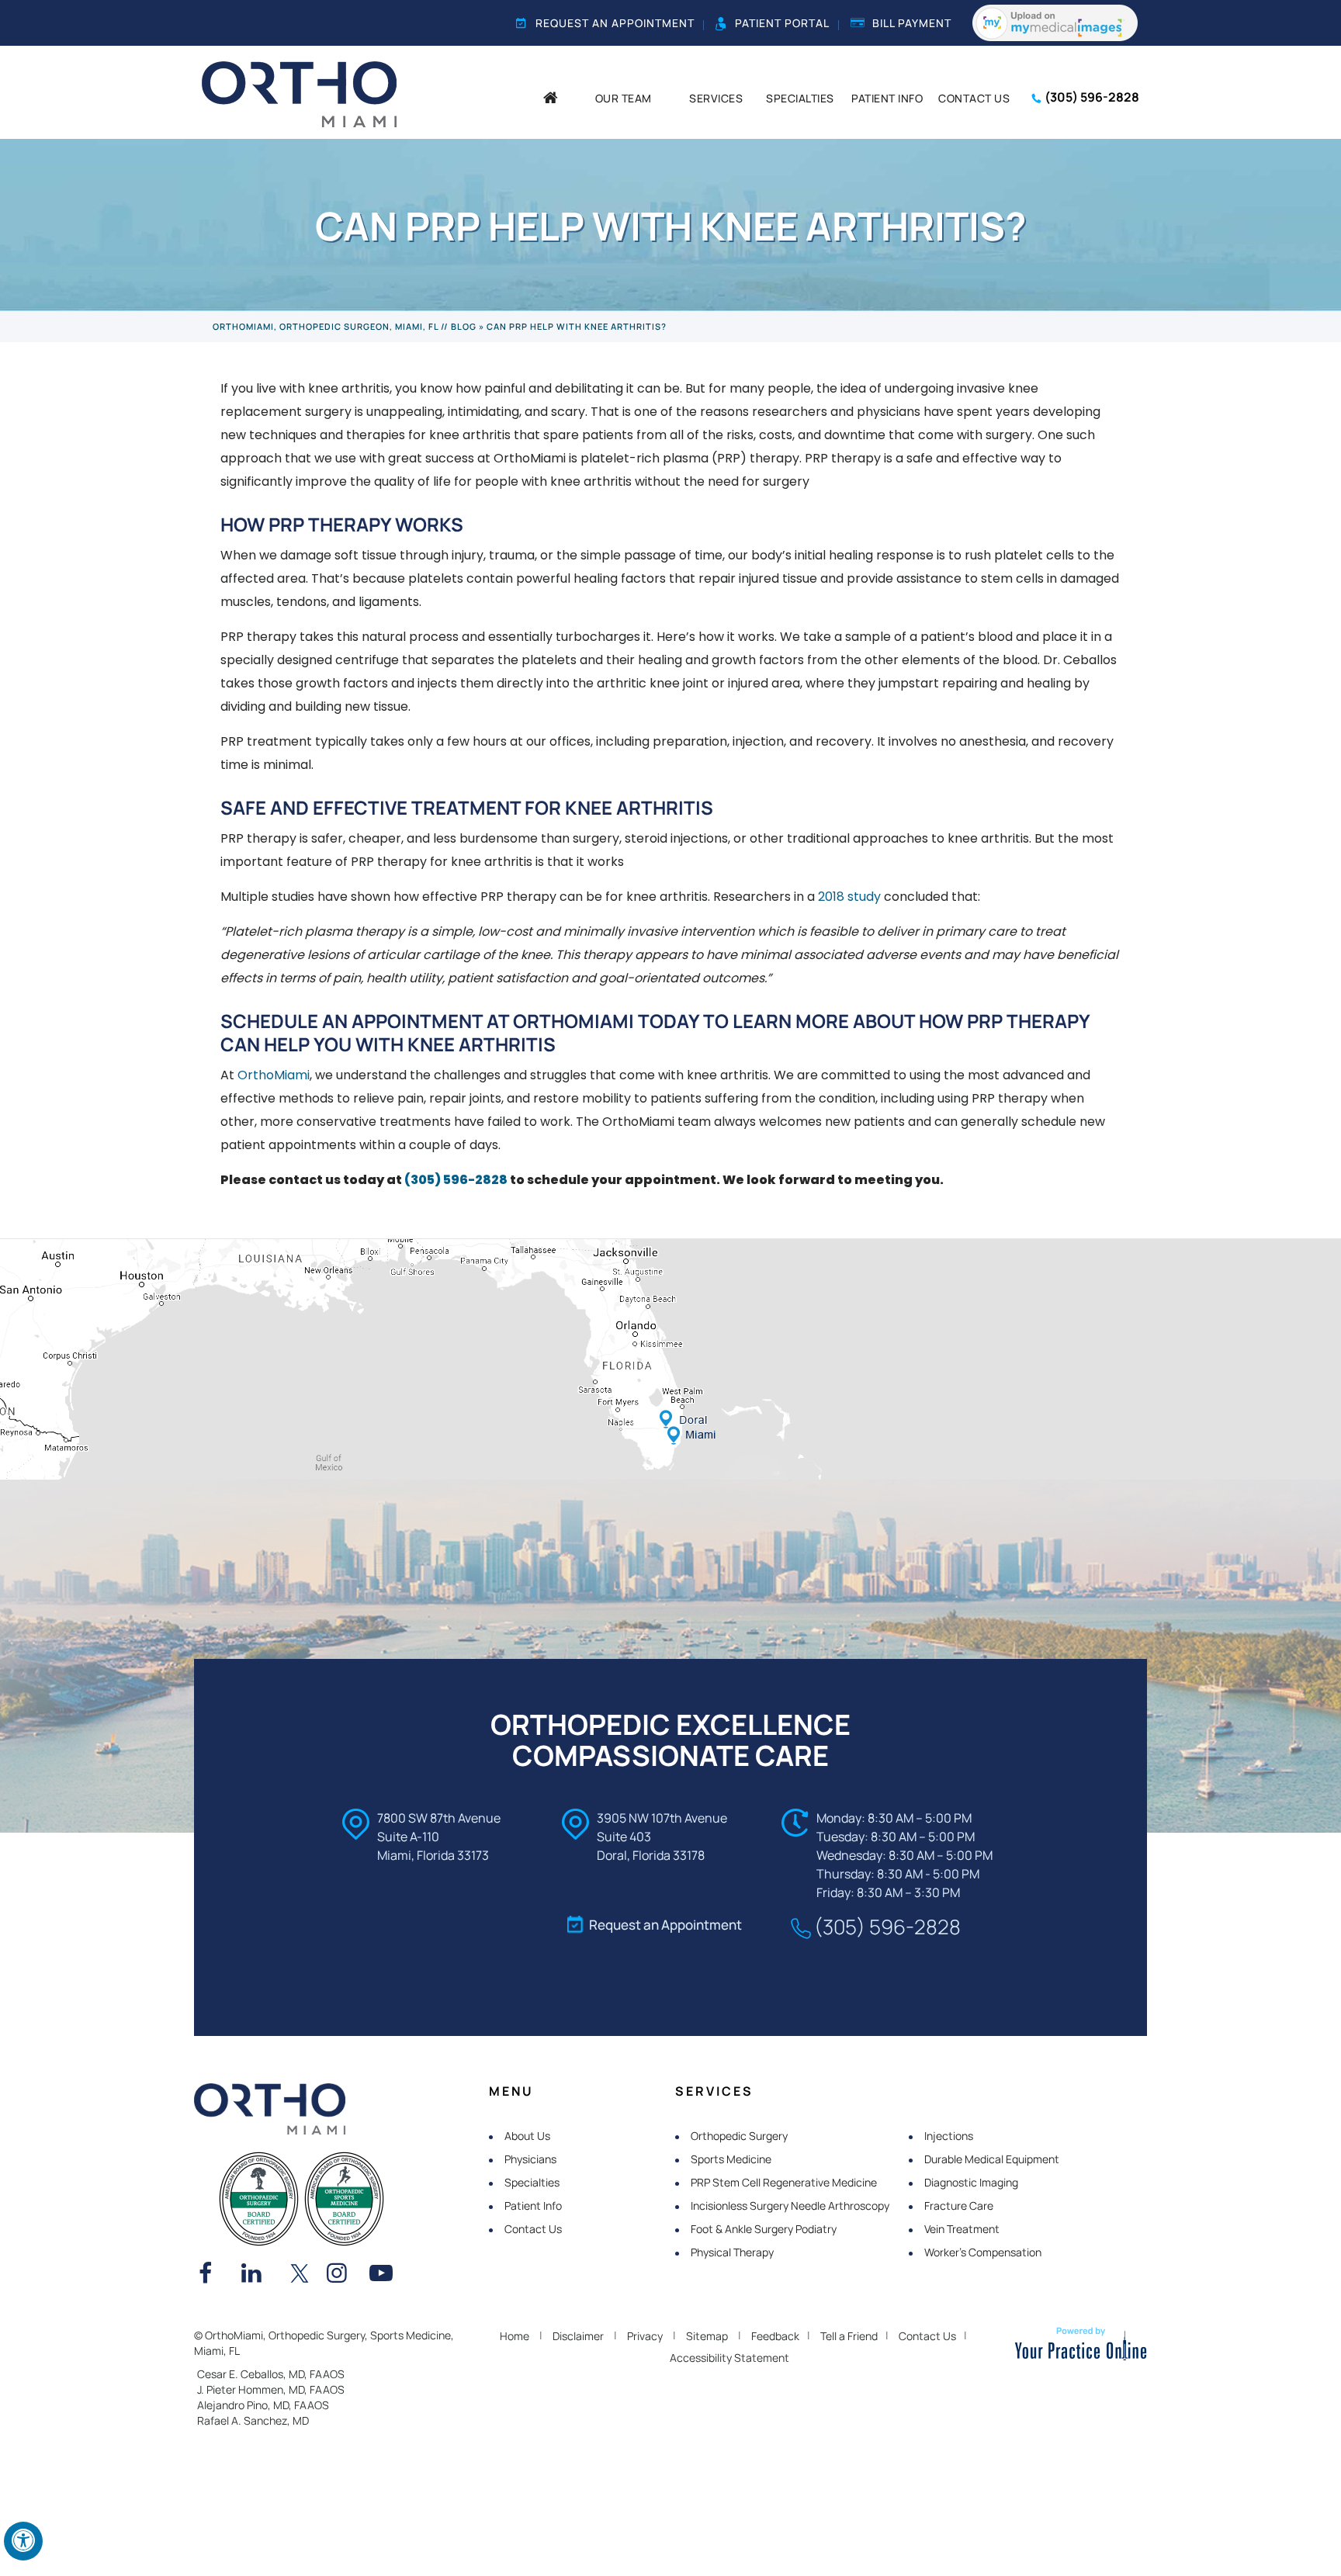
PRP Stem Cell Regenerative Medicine (784, 2182)
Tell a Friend (849, 2336)
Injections (949, 2136)
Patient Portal (782, 23)
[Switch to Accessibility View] (23, 2541)
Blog (464, 326)
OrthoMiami (274, 1075)
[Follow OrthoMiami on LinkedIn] (257, 2275)
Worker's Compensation (983, 2252)
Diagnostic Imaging (971, 2182)
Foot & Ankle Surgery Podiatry (764, 2229)
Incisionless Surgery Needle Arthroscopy (790, 2206)
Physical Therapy (732, 2252)
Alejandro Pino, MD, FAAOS (263, 2405)
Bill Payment (912, 23)
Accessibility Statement (729, 2358)
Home (515, 2336)
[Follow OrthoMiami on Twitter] (300, 2275)
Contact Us (533, 2229)
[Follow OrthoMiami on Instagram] (342, 2275)
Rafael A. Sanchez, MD (253, 2420)
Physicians (530, 2159)
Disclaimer (578, 2336)
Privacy (645, 2336)
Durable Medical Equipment (992, 2159)
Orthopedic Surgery (739, 2136)
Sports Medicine (731, 2159)
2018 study (849, 897)
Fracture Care (959, 2206)
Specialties (532, 2182)
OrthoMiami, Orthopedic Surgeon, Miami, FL (326, 326)
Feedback (775, 2336)
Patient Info (533, 2206)
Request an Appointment (615, 23)
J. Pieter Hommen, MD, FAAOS (271, 2389)
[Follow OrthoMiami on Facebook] (214, 2275)
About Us (527, 2136)
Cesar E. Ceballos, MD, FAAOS (271, 2374)
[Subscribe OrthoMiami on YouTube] (385, 2275)
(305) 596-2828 (1092, 97)
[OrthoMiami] (299, 93)
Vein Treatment (962, 2229)
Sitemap (707, 2336)
